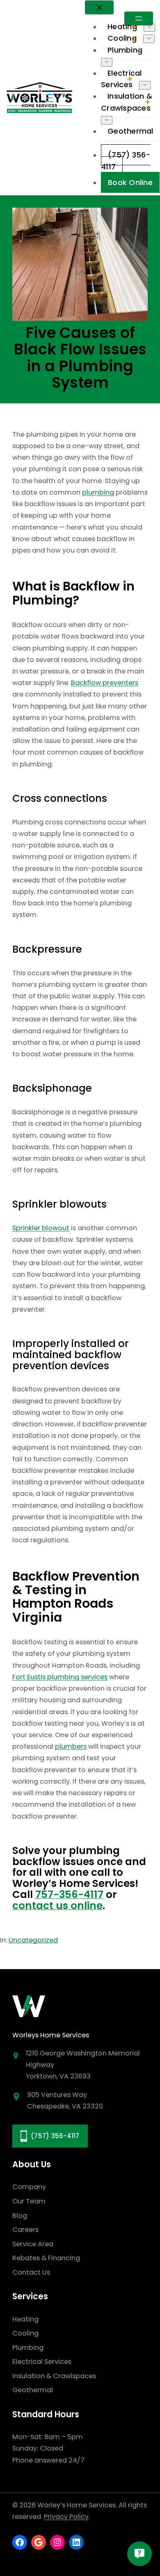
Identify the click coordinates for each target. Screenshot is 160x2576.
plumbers (71, 1746)
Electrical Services (42, 2362)
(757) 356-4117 (55, 2136)
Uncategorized (33, 1940)
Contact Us (31, 2272)
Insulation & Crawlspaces (54, 2376)
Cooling (25, 2333)
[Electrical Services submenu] (145, 85)
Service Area (33, 2244)
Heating (25, 2319)
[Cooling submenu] (149, 39)
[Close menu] (99, 7)
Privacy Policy (66, 2517)
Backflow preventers (105, 683)
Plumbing (28, 2348)
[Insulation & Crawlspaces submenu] (107, 120)
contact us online (57, 1906)
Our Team (29, 2201)
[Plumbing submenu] (107, 62)
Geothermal (33, 2390)
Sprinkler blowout (41, 1228)
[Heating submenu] (149, 27)
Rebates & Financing (46, 2258)
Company (29, 2187)
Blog (20, 2216)
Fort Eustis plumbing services (60, 1677)
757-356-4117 (69, 1894)
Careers (25, 2230)
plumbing (98, 492)
